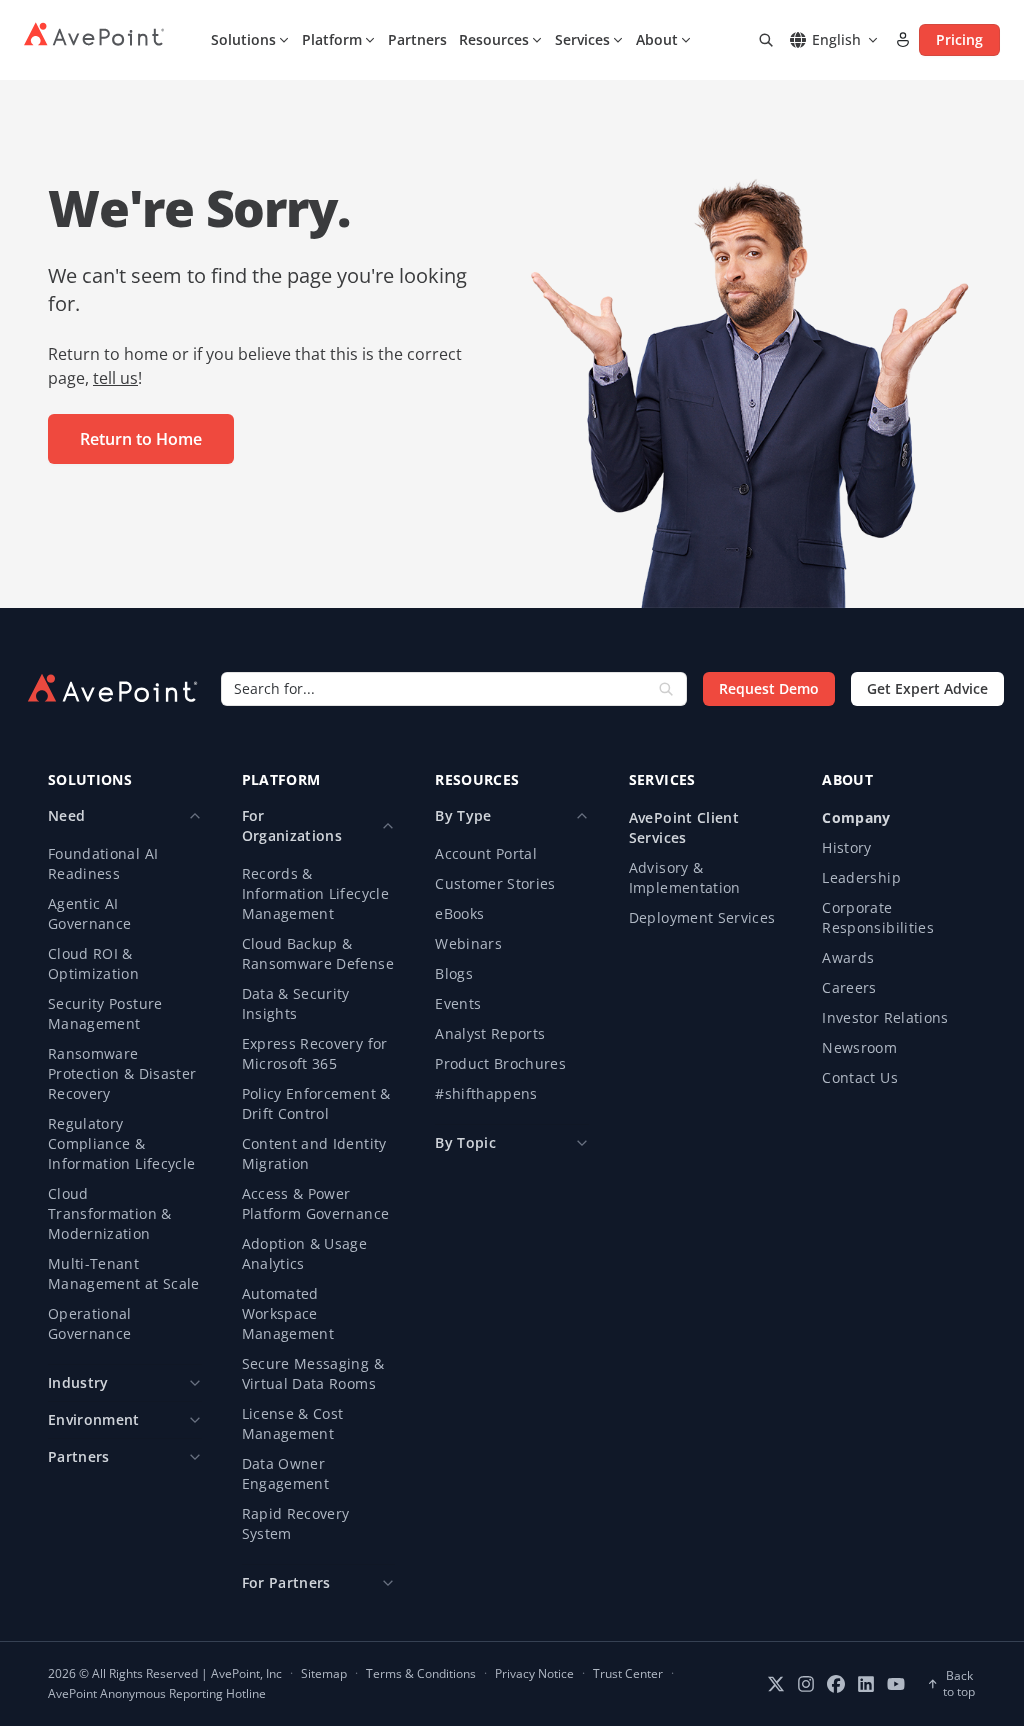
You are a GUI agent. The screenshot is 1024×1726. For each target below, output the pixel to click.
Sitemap (324, 1674)
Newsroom (859, 1047)
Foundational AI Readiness (103, 863)
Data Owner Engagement (286, 1473)
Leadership (861, 877)
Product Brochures (500, 1063)
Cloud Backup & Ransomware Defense (318, 953)
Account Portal (486, 853)
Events (458, 1003)
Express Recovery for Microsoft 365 (315, 1053)
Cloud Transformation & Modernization (110, 1213)
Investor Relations (885, 1017)
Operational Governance (90, 1323)
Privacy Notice (534, 1674)
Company (856, 817)
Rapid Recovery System (296, 1523)
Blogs (454, 973)
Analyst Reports (490, 1033)
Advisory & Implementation (685, 877)
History (846, 847)
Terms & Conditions (421, 1674)
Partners (417, 39)
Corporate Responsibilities (878, 917)
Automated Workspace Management (288, 1313)
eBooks (459, 913)
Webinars (468, 943)
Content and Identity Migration (314, 1153)
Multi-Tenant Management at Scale (124, 1273)
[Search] (766, 40)
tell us (115, 378)
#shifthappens (486, 1093)
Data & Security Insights (296, 1003)
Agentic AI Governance (90, 913)
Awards (848, 957)
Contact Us (860, 1077)
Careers (849, 987)
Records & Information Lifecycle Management (315, 893)
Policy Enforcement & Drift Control (316, 1103)
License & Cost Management (293, 1423)
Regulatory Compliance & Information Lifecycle (121, 1143)
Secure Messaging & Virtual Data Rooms (313, 1373)
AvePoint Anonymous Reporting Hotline (157, 1694)
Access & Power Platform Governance (316, 1203)
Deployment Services (702, 917)
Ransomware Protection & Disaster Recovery (122, 1073)
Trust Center (628, 1674)
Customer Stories (495, 883)
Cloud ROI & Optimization (93, 963)
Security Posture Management (105, 1013)
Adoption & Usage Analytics (305, 1253)
